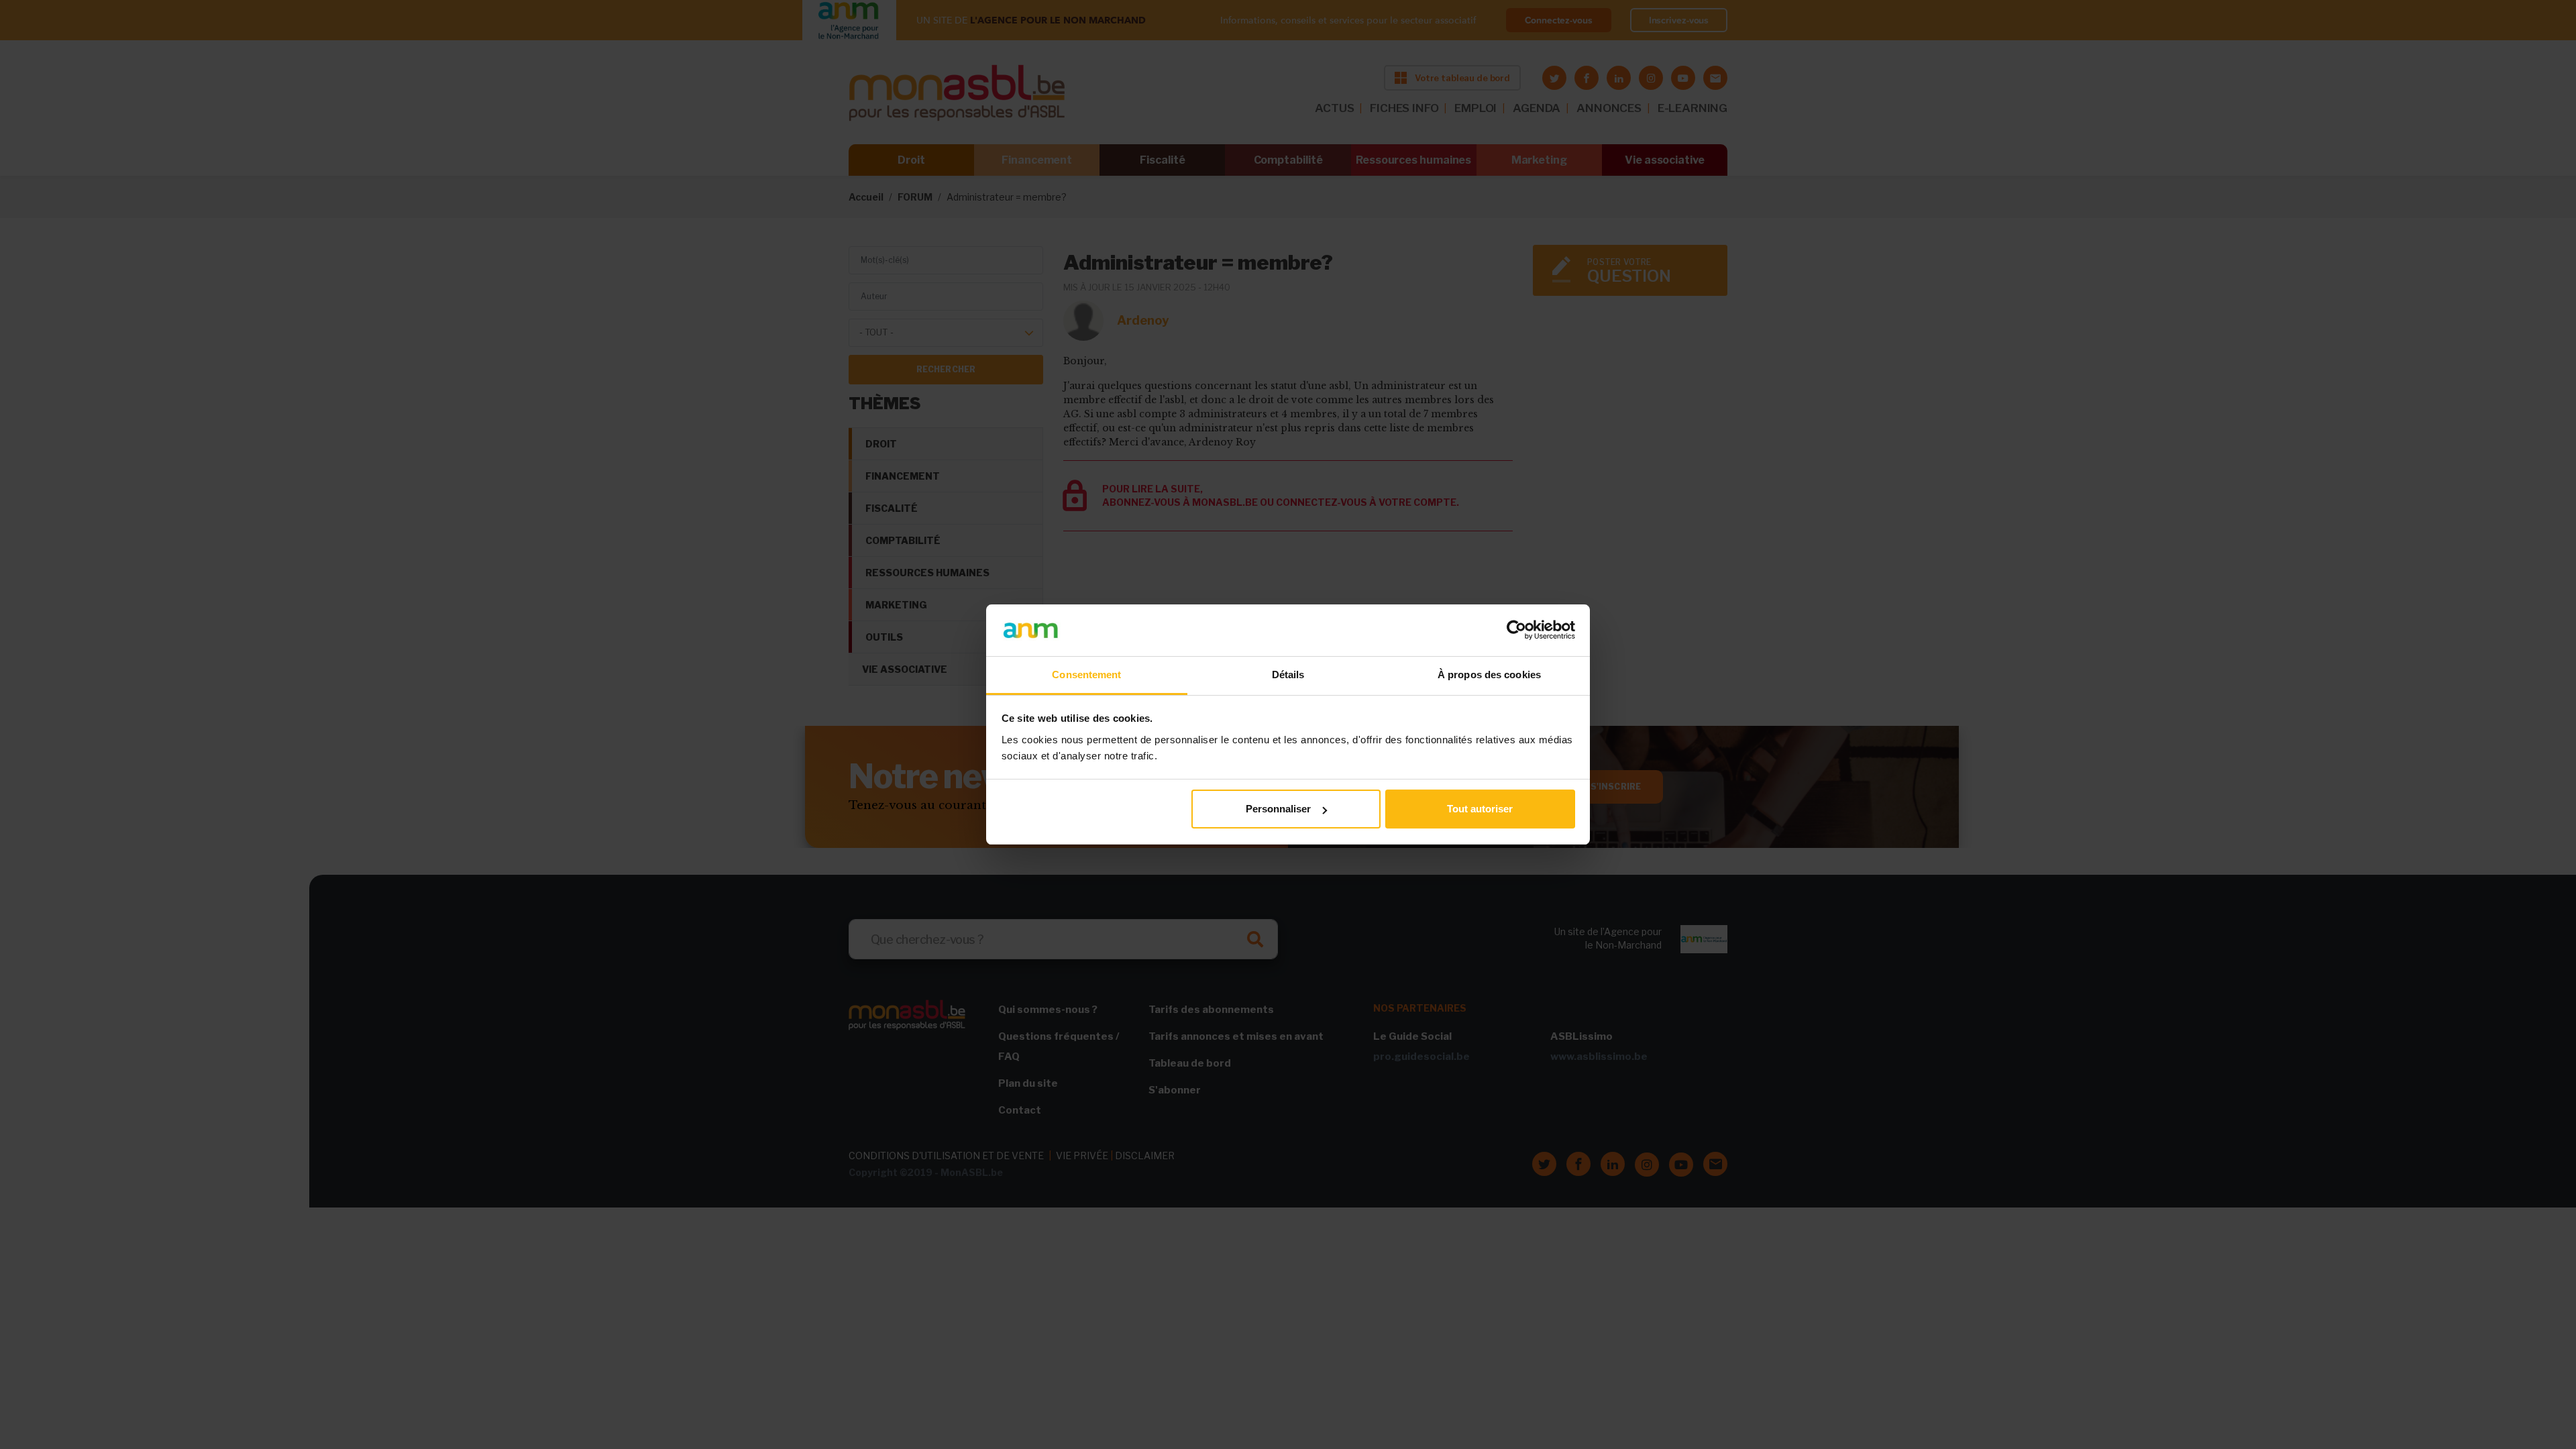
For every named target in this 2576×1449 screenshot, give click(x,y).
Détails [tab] (1288, 675)
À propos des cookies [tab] (1489, 675)
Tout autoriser (1480, 809)
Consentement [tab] (1086, 675)
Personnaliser (1278, 809)
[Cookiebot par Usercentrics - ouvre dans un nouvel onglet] (1516, 630)
